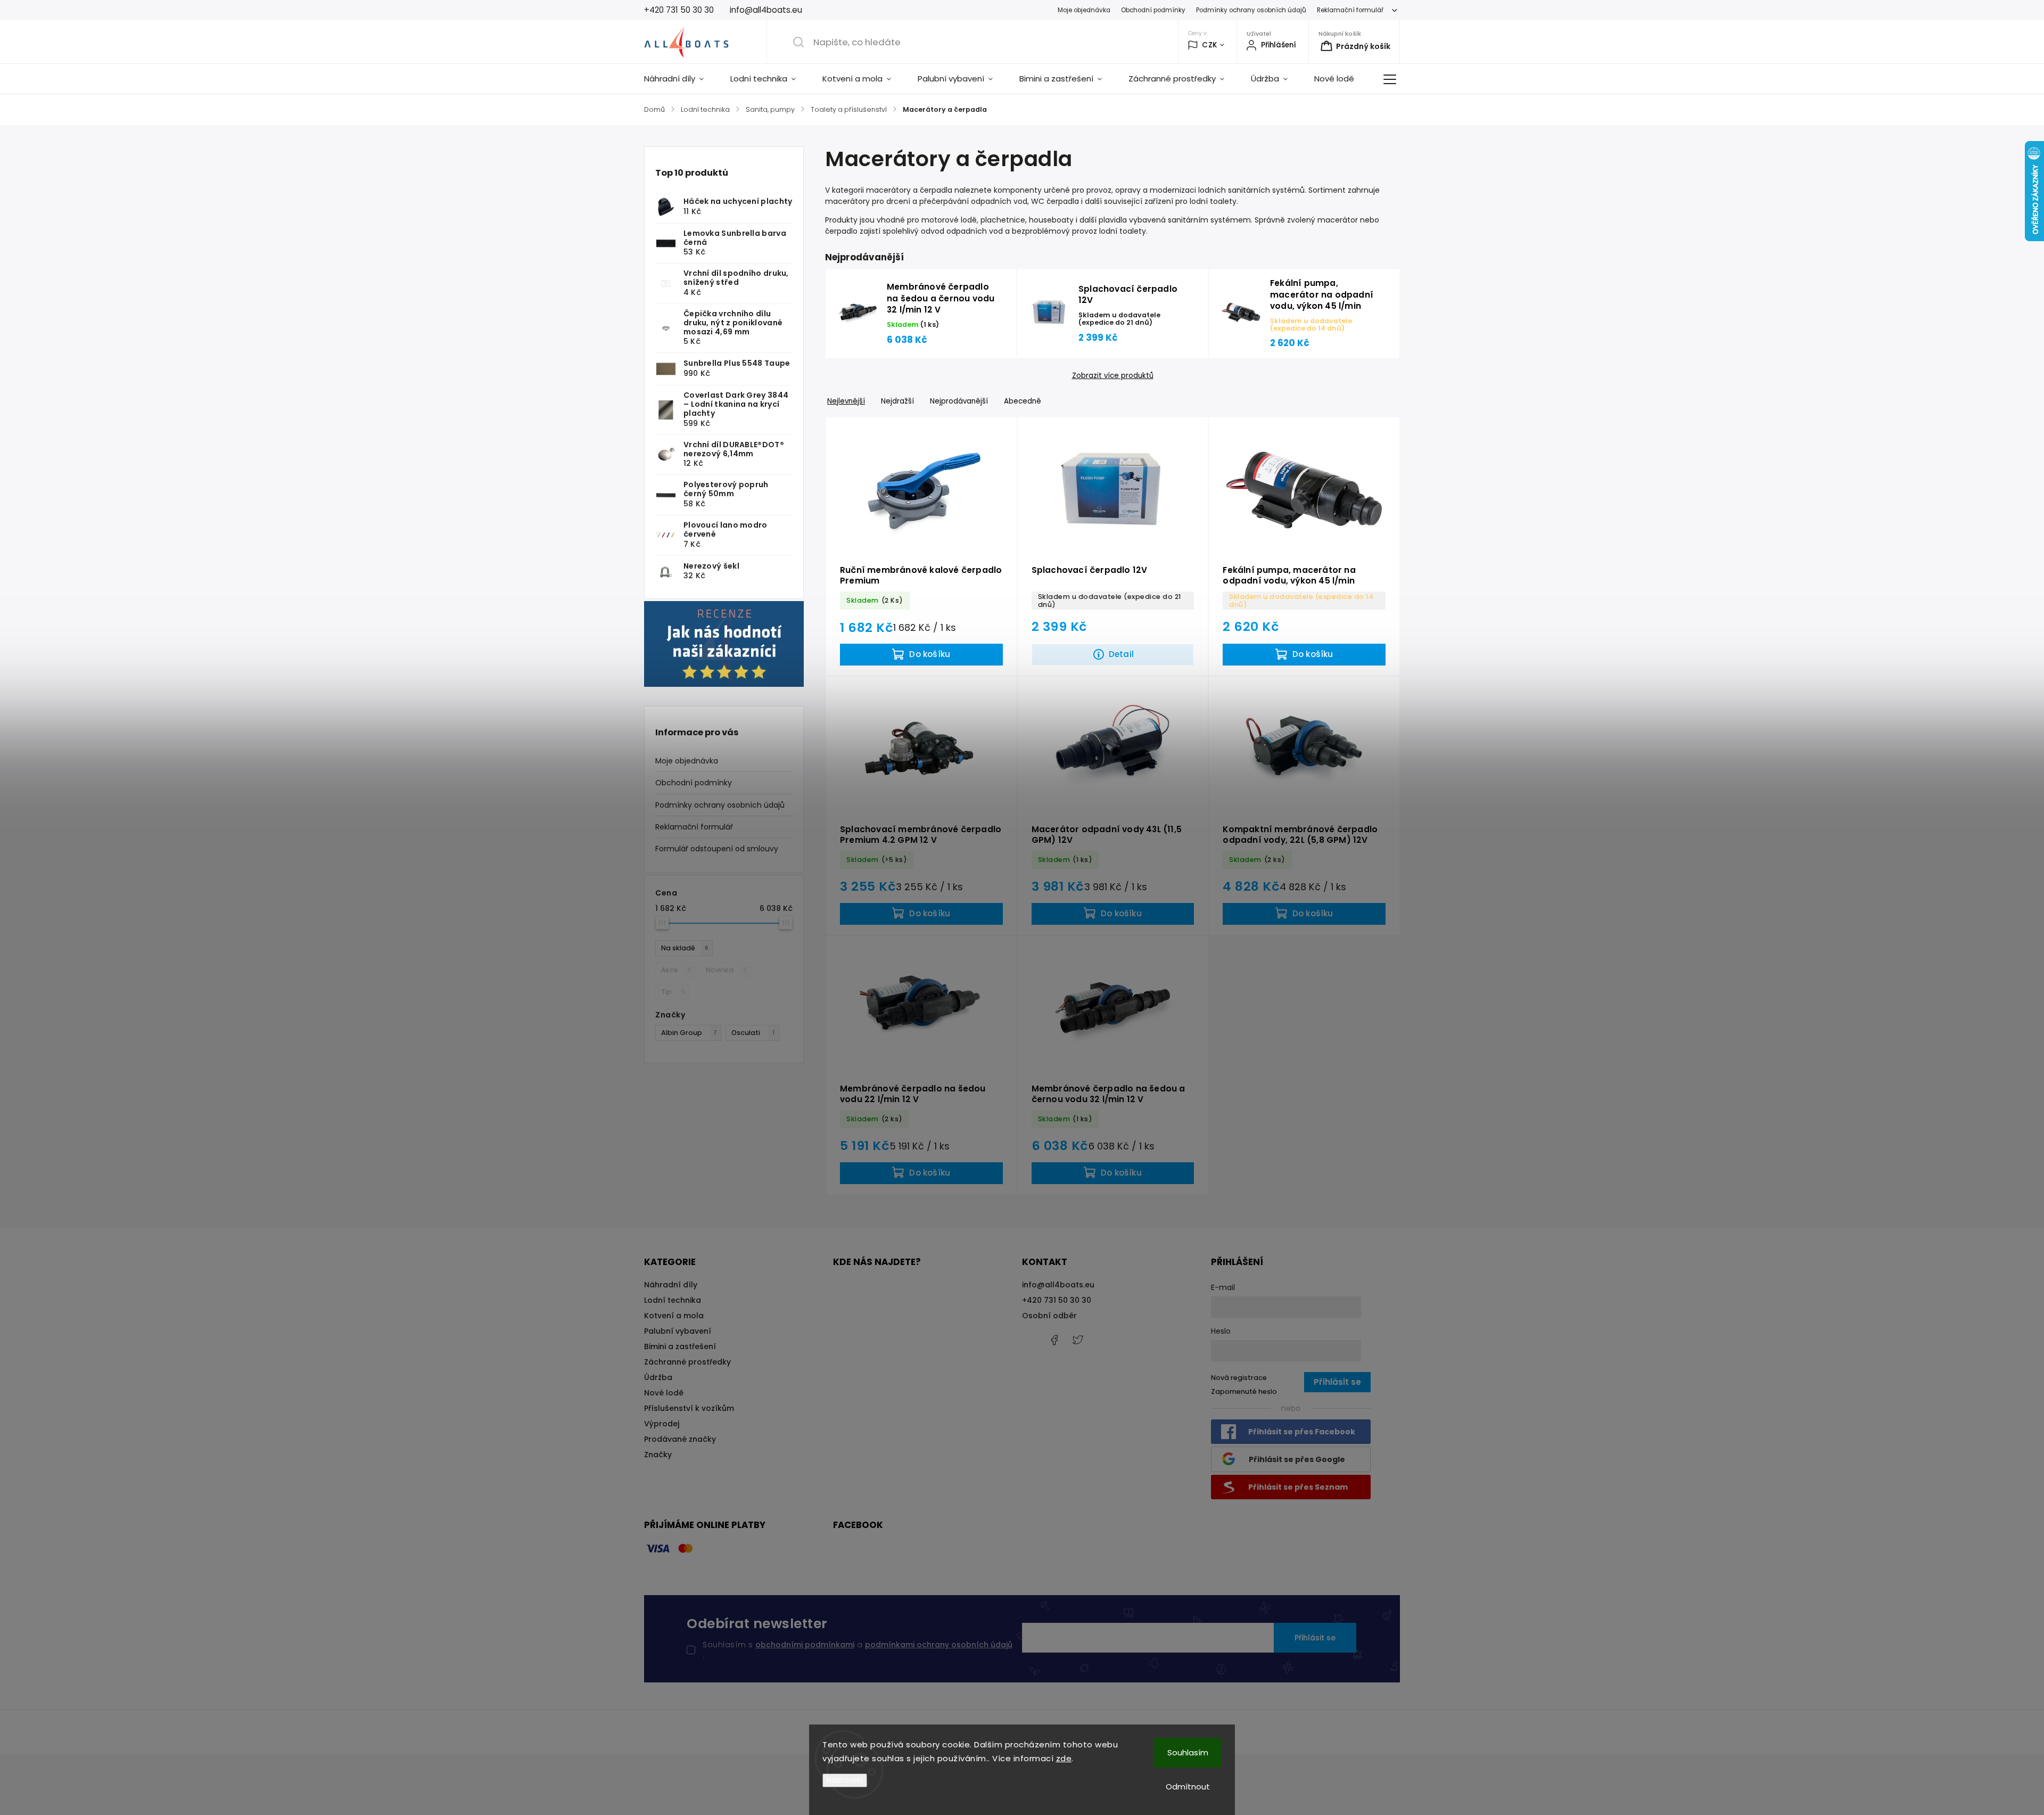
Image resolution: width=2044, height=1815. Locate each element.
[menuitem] (681, 79)
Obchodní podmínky (1153, 10)
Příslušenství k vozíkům (689, 1408)
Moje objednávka (1084, 10)
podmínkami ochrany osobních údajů (939, 1645)
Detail (1121, 654)
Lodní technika (673, 1300)
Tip (673, 992)
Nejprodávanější (959, 401)
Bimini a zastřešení (680, 1346)
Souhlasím (1188, 1752)
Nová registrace (1239, 1378)
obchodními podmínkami (805, 1645)
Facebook (1054, 1340)
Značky (658, 1455)
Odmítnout (1188, 1787)
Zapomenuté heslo (1244, 1391)
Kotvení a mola (674, 1316)
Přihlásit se (1315, 1638)
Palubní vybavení (678, 1331)
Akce (676, 970)
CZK (1210, 45)
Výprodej (662, 1424)
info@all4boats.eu (1058, 1285)
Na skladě (685, 948)
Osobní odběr (1049, 1316)
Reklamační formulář (1350, 10)
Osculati (753, 1033)
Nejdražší (897, 401)
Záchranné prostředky (687, 1362)
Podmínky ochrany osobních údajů (1251, 10)
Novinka (726, 970)
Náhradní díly (671, 1285)
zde (1064, 1758)
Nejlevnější (846, 401)
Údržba (658, 1377)
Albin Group (689, 1033)
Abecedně (1023, 401)
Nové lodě (664, 1393)
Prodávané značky (680, 1439)
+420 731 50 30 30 (1057, 1300)
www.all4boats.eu (1078, 1340)
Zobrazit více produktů (1113, 376)
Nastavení (845, 1780)
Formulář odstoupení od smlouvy (717, 849)
